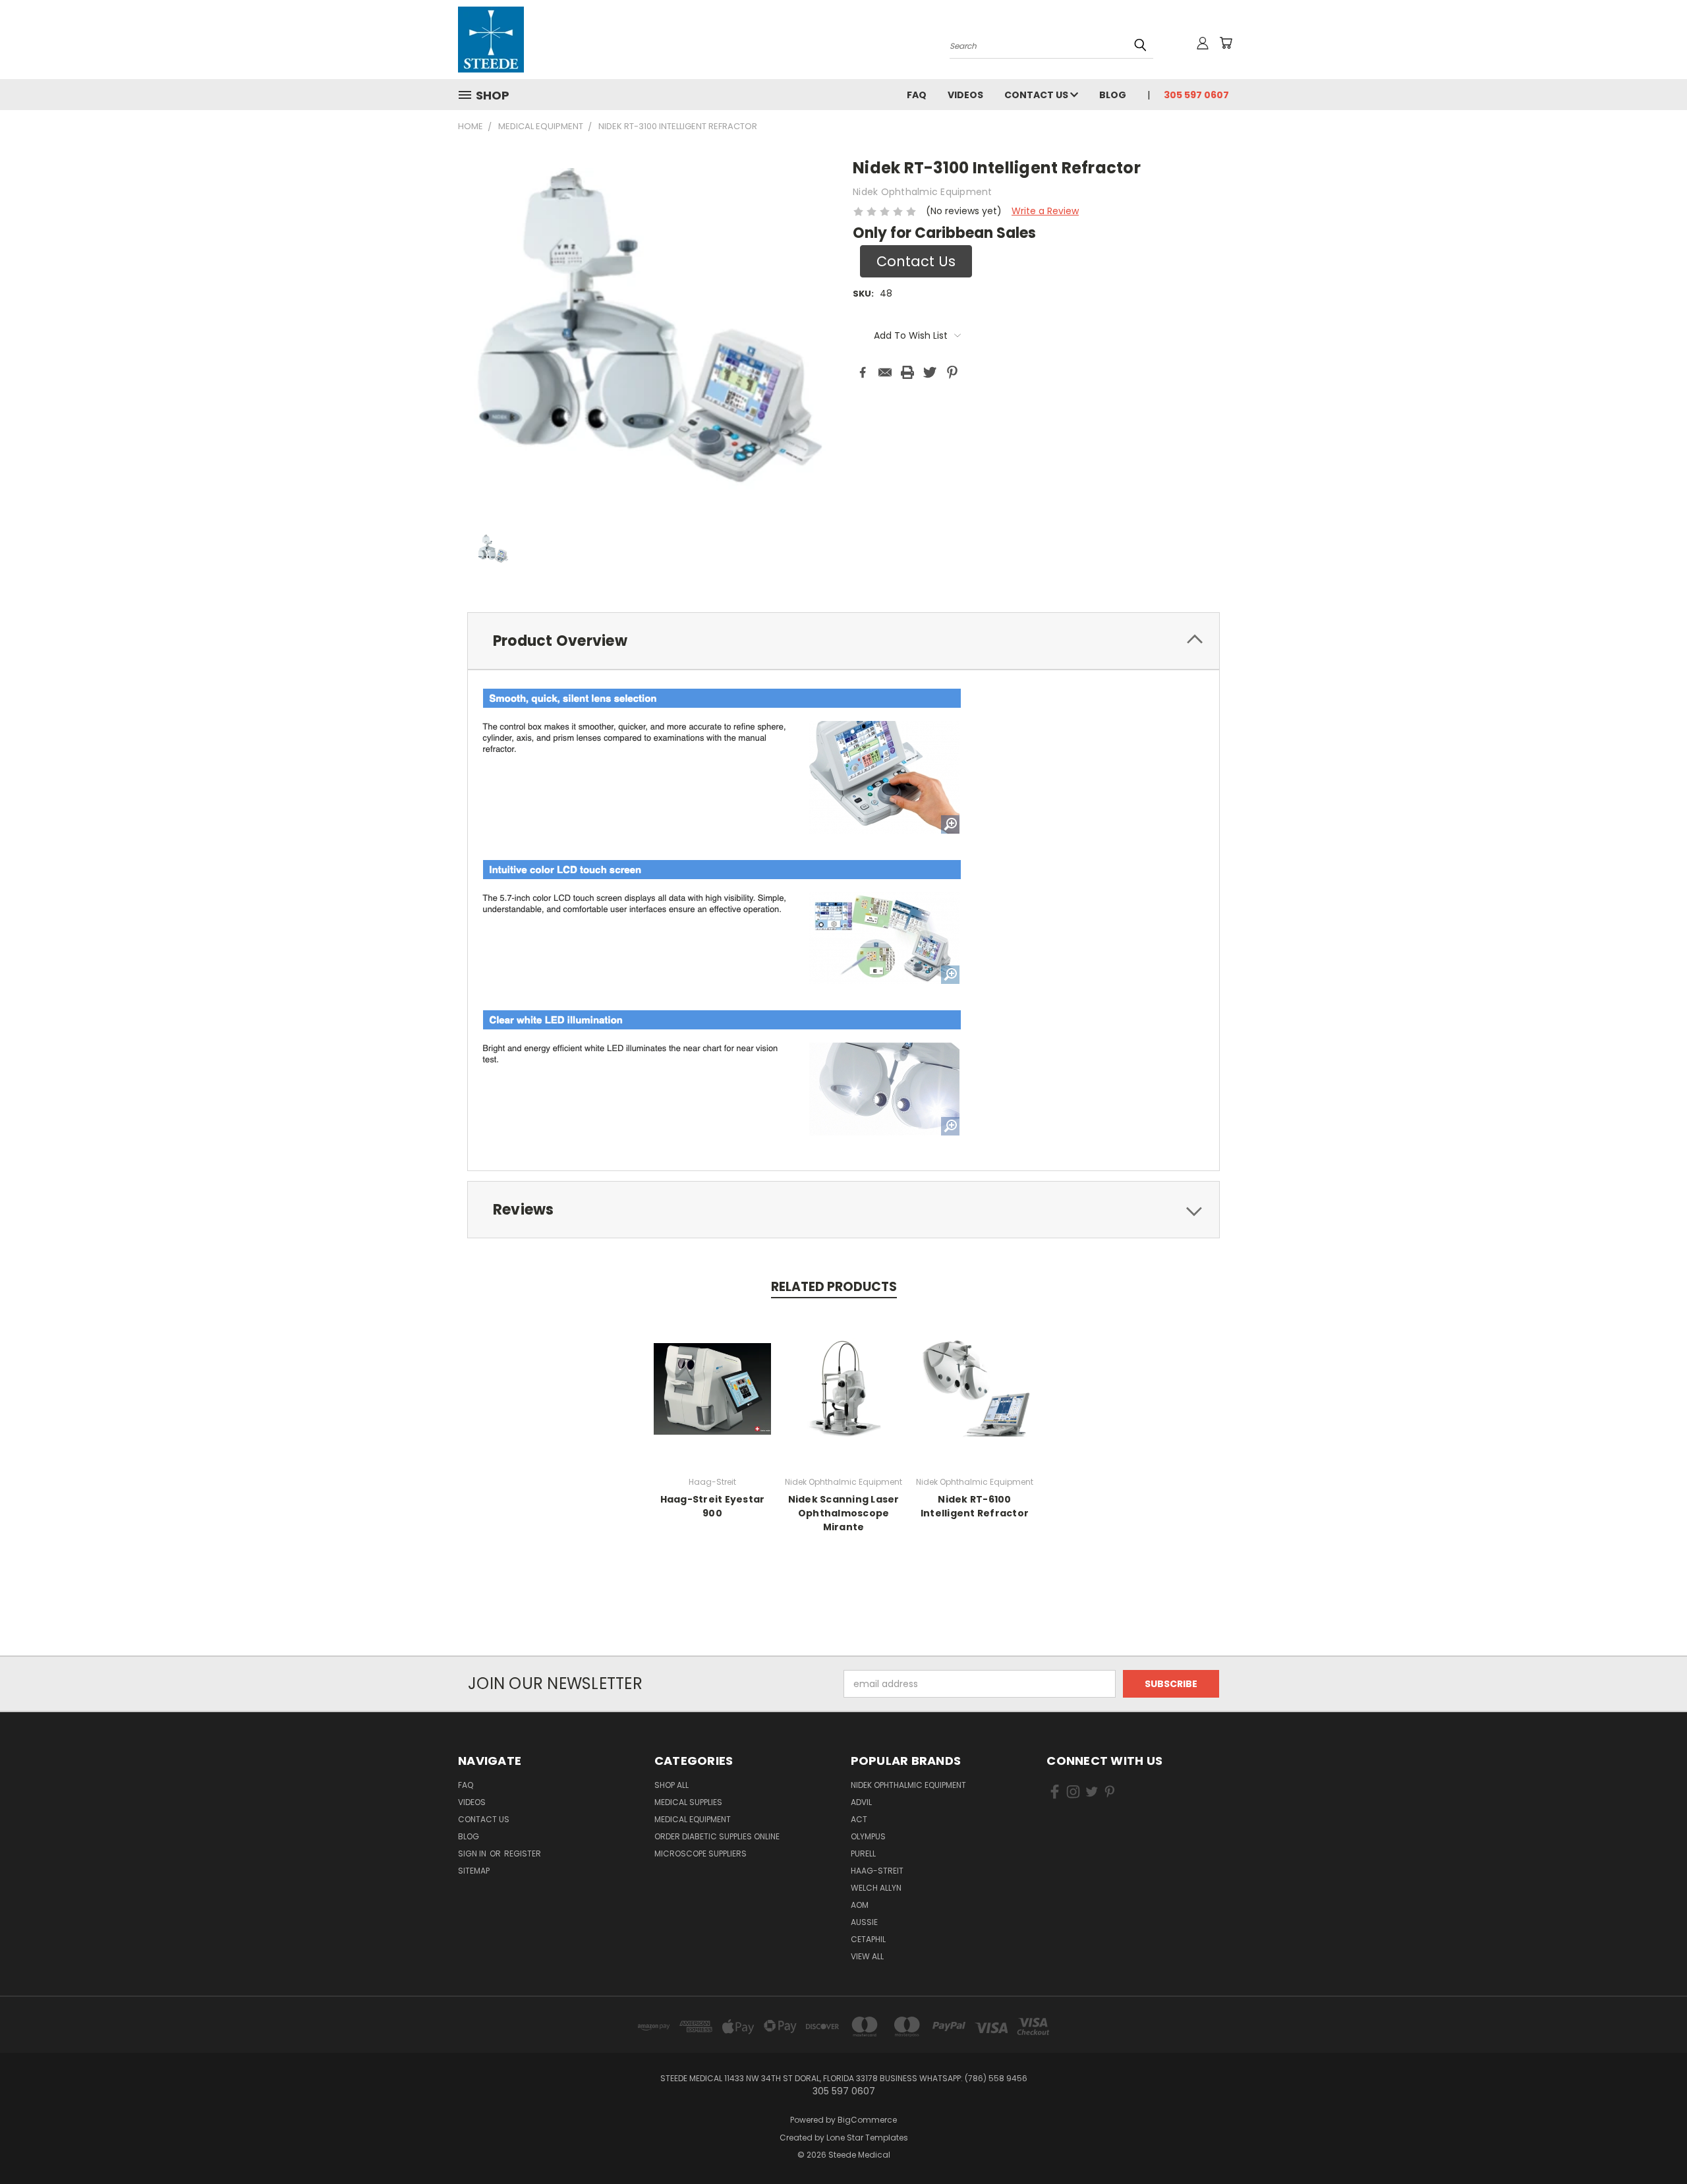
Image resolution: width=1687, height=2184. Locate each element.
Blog (1113, 95)
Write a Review (1045, 211)
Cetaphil (868, 1939)
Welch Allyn (876, 1888)
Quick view (712, 1387)
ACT (859, 1819)
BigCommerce (867, 2120)
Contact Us (1037, 95)
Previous (1652, 2143)
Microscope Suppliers (701, 1854)
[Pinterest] (952, 372)
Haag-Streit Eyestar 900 (713, 1506)
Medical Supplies (688, 1802)
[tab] (843, 641)
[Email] (885, 372)
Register (523, 1854)
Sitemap (474, 1871)
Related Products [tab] (834, 1287)
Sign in (473, 1854)
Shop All (672, 1785)
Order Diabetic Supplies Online (717, 1836)
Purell (863, 1854)
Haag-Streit (877, 1871)
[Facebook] (863, 372)
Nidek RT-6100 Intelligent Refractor (975, 1506)
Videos (965, 95)
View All (867, 1956)
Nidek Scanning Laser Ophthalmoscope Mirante (844, 1513)
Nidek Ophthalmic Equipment (908, 1785)
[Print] (907, 372)
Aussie (864, 1922)
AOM (860, 1905)
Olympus (868, 1836)
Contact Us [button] (916, 261)
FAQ (917, 95)
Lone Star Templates (867, 2138)
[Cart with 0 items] (1226, 43)
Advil (861, 1802)
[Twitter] (930, 372)
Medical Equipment (693, 1819)
